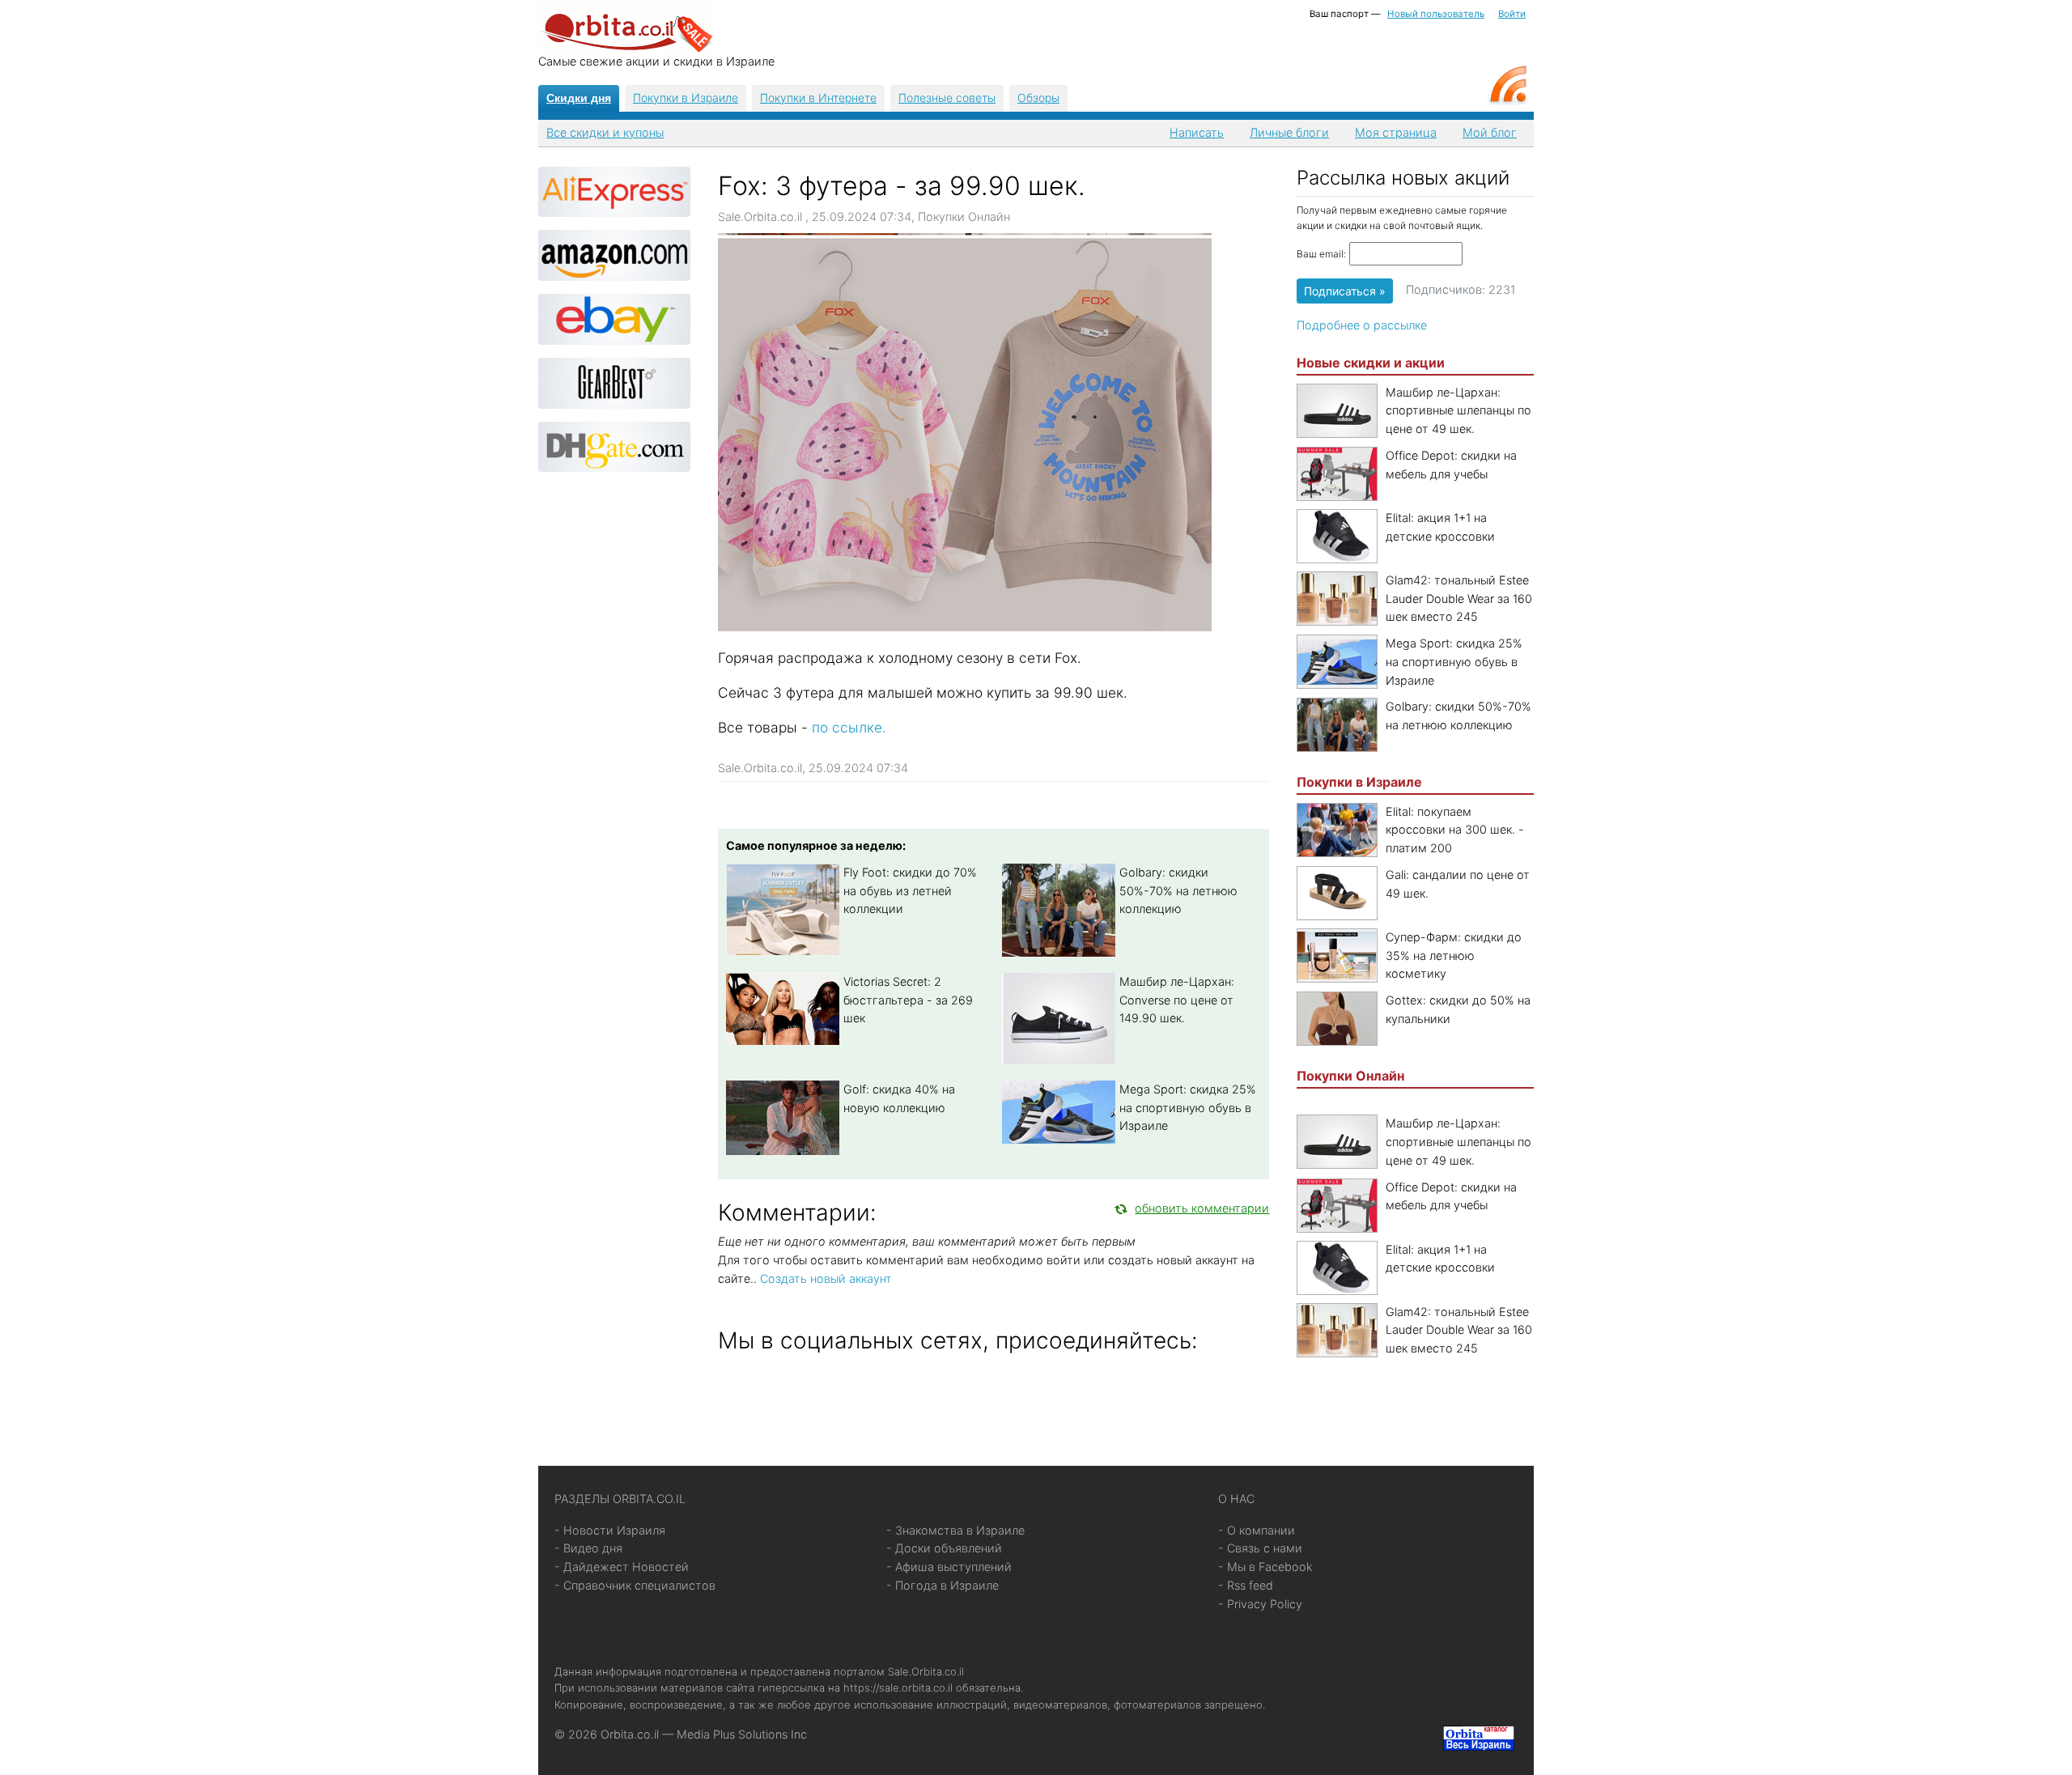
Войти (1512, 14)
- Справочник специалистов (635, 1585)
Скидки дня (579, 98)
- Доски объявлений (944, 1548)
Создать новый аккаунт (826, 1278)
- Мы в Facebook (1265, 1567)
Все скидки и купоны (605, 132)
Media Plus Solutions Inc (742, 1734)
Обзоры (1038, 98)
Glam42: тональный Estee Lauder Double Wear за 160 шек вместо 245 (1459, 599)
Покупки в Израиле (686, 98)
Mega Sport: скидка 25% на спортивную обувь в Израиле (1188, 1108)
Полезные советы (947, 98)
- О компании (1257, 1530)
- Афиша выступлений (949, 1567)
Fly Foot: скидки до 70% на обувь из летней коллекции (910, 891)
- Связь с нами (1260, 1548)
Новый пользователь (1436, 14)
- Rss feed (1246, 1585)
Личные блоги (1289, 132)
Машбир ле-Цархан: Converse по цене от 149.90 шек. (1177, 1000)
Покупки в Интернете (818, 98)
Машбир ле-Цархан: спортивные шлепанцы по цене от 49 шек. (1458, 411)
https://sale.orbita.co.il (898, 1688)
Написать (1197, 132)
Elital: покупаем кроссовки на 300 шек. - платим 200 (1455, 830)
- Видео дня (588, 1548)
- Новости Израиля (610, 1530)
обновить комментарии (1202, 1208)
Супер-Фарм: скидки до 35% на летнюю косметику (1454, 955)
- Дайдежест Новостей (622, 1567)
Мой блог (1490, 132)
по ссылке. (851, 727)
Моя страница (1396, 132)
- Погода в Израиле (943, 1585)
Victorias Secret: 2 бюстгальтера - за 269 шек (908, 1000)
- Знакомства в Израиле (955, 1530)
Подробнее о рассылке (1362, 325)
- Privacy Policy (1260, 1604)
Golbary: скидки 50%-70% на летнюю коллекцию (1178, 891)
